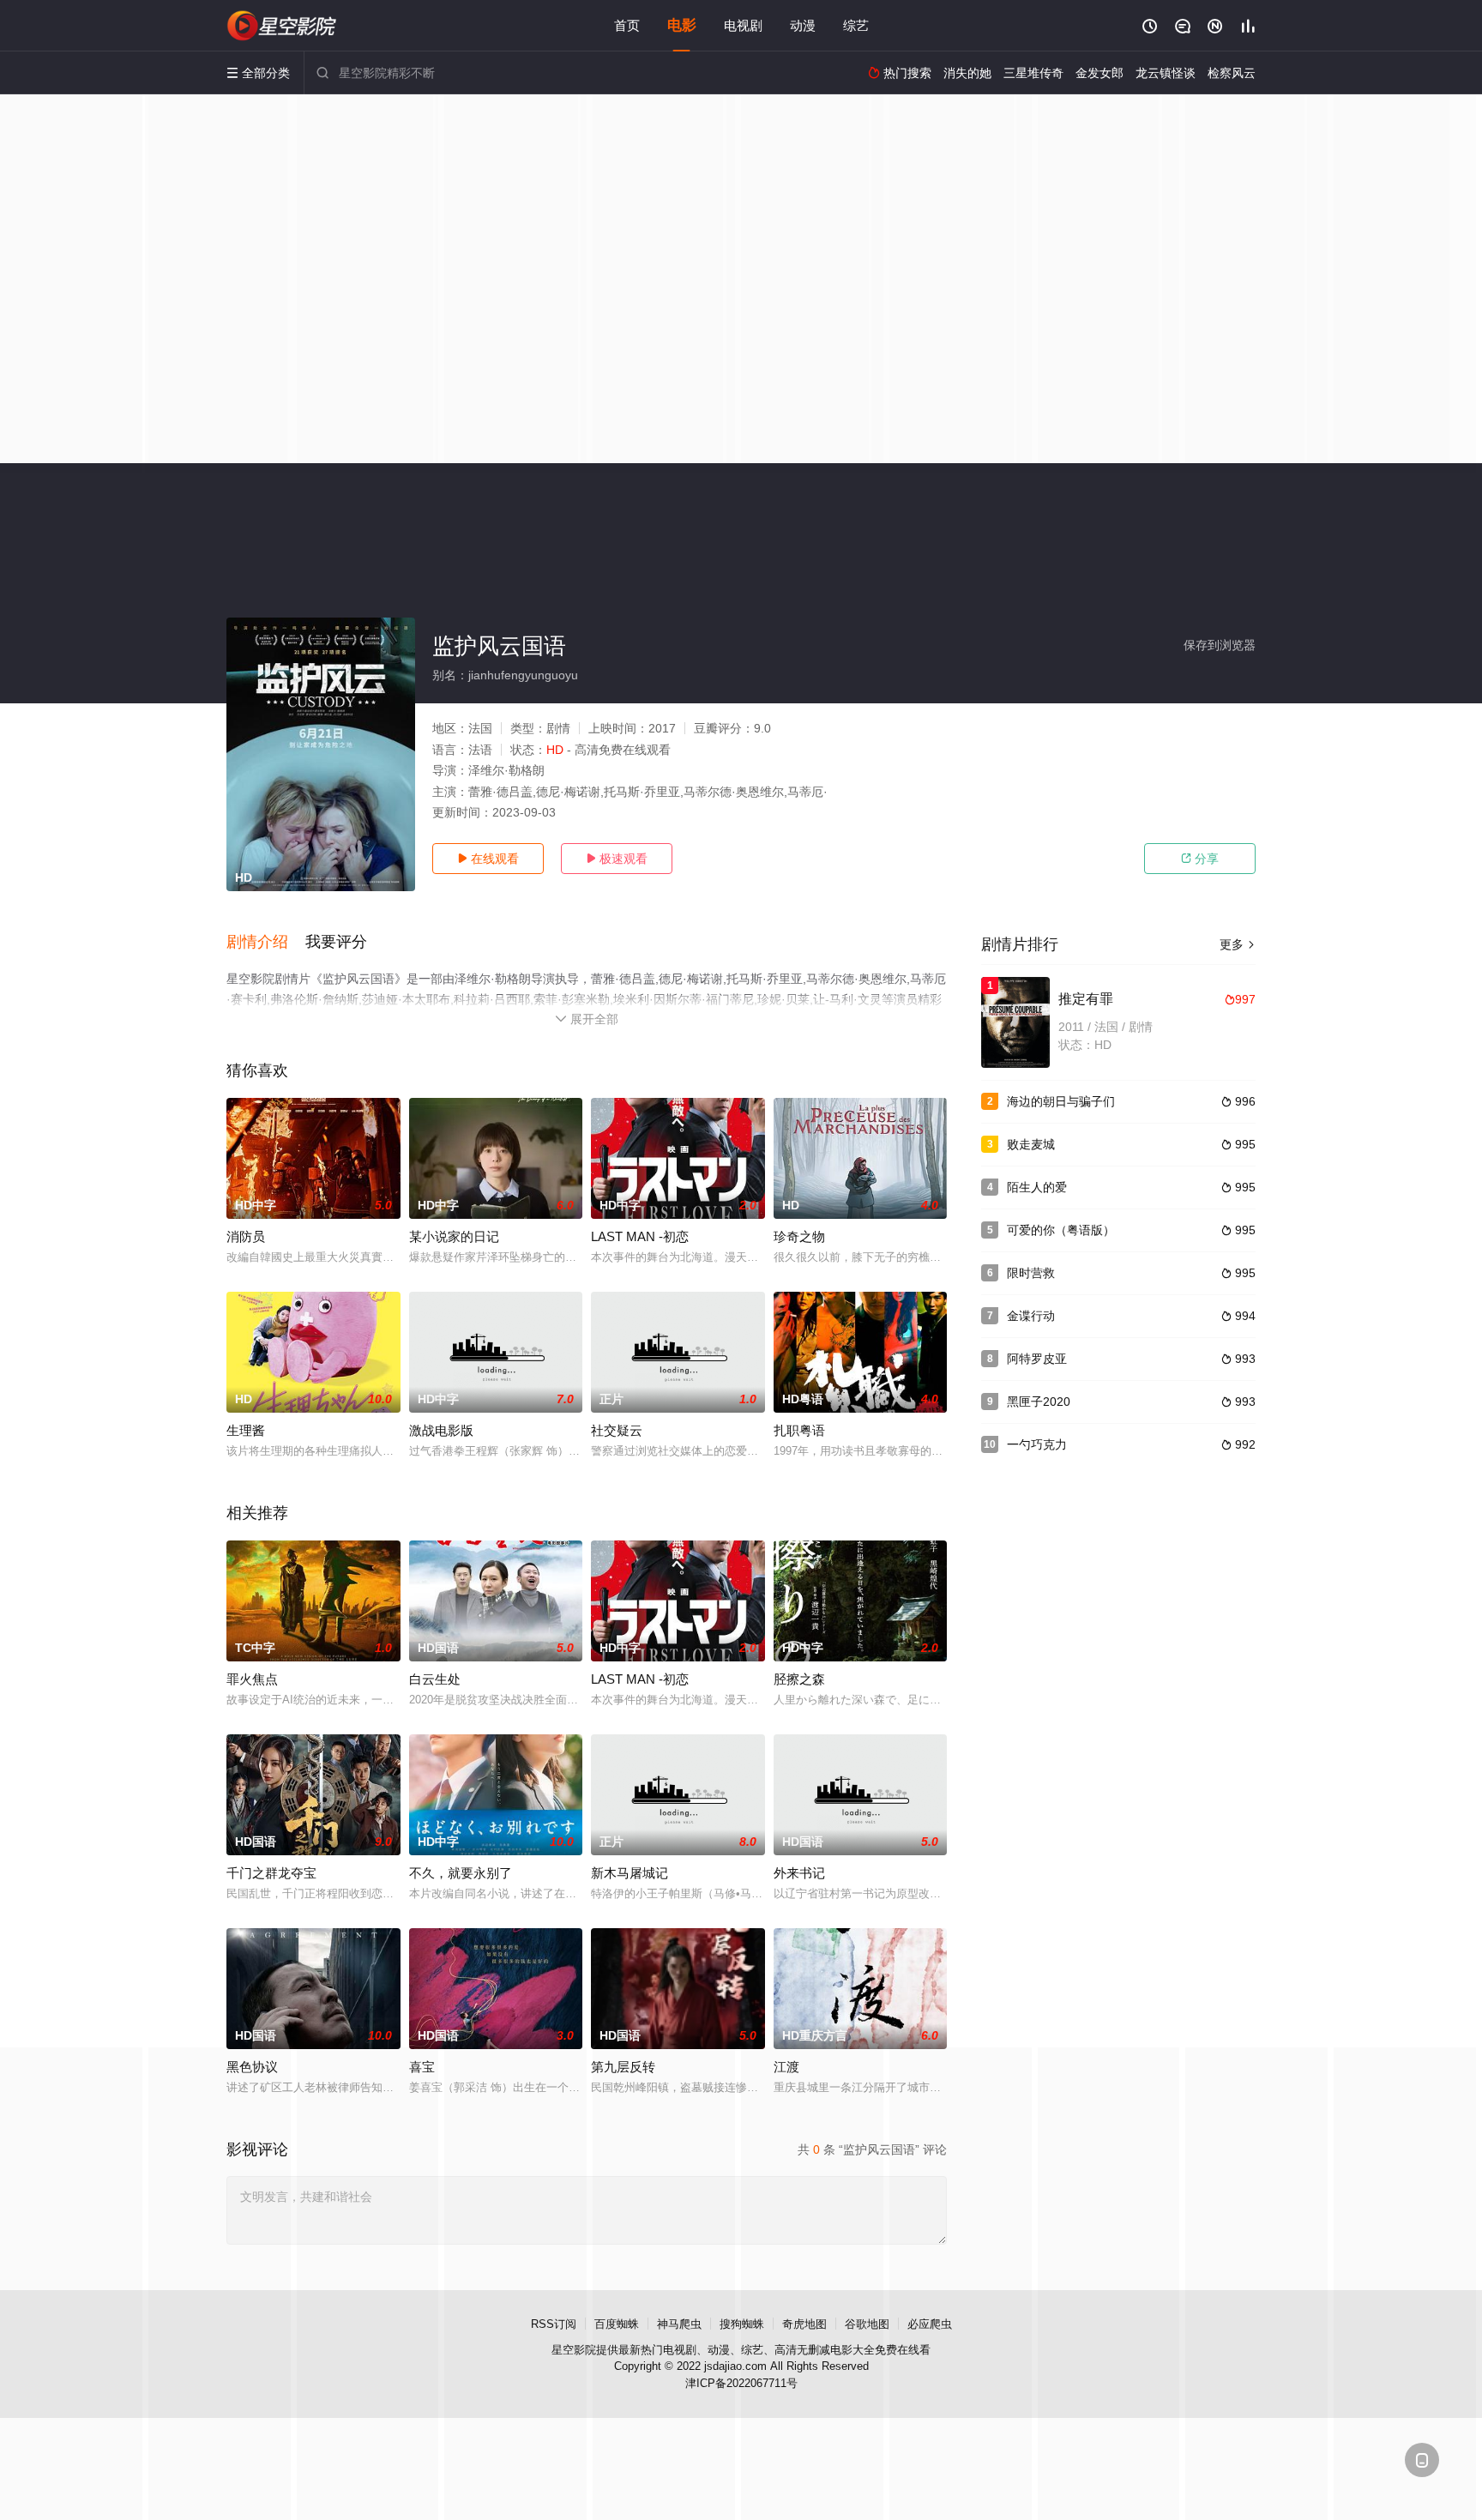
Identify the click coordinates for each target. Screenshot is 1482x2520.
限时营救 (1031, 1273)
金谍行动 (1031, 1316)
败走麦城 (1031, 1144)
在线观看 (488, 859)
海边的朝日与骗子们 (1061, 1101)
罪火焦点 (252, 1679)
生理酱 (246, 1430)
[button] (266, 943)
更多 (1238, 944)
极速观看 (617, 859)
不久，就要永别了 (461, 1873)
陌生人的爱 (1037, 1187)
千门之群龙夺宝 (271, 1873)
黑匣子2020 (1039, 1402)
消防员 (246, 1236)
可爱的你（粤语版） (1061, 1230)
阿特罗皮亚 (1037, 1359)
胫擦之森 (799, 1679)
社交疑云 (617, 1430)
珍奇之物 (799, 1236)
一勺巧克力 (1037, 1444)
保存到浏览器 (1220, 645)
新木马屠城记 (630, 1873)
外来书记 (799, 1873)
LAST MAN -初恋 (640, 1236)
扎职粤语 (799, 1430)
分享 (1200, 859)
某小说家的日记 (454, 1236)
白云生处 (435, 1679)
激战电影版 (441, 1430)
